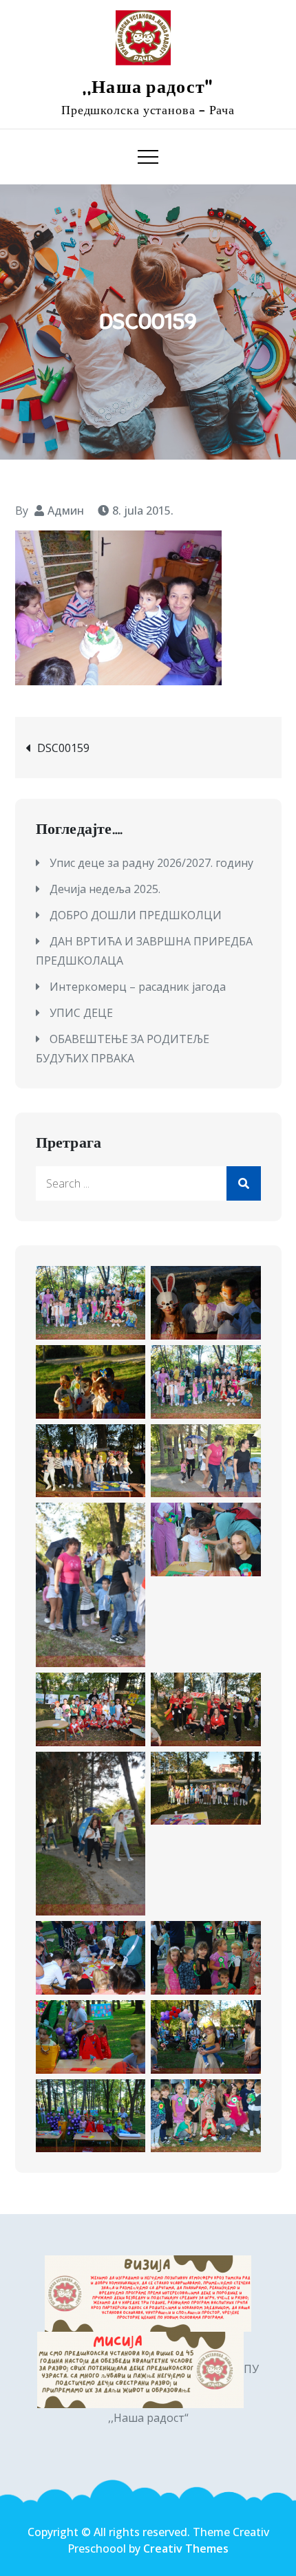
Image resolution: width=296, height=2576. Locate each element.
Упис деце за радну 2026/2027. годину (151, 863)
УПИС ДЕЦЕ (81, 1013)
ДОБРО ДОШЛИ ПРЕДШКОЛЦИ (136, 915)
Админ (66, 511)
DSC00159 (63, 748)
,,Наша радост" (148, 87)
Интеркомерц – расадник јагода (138, 987)
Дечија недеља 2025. (105, 889)
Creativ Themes (186, 2548)
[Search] (244, 1183)
